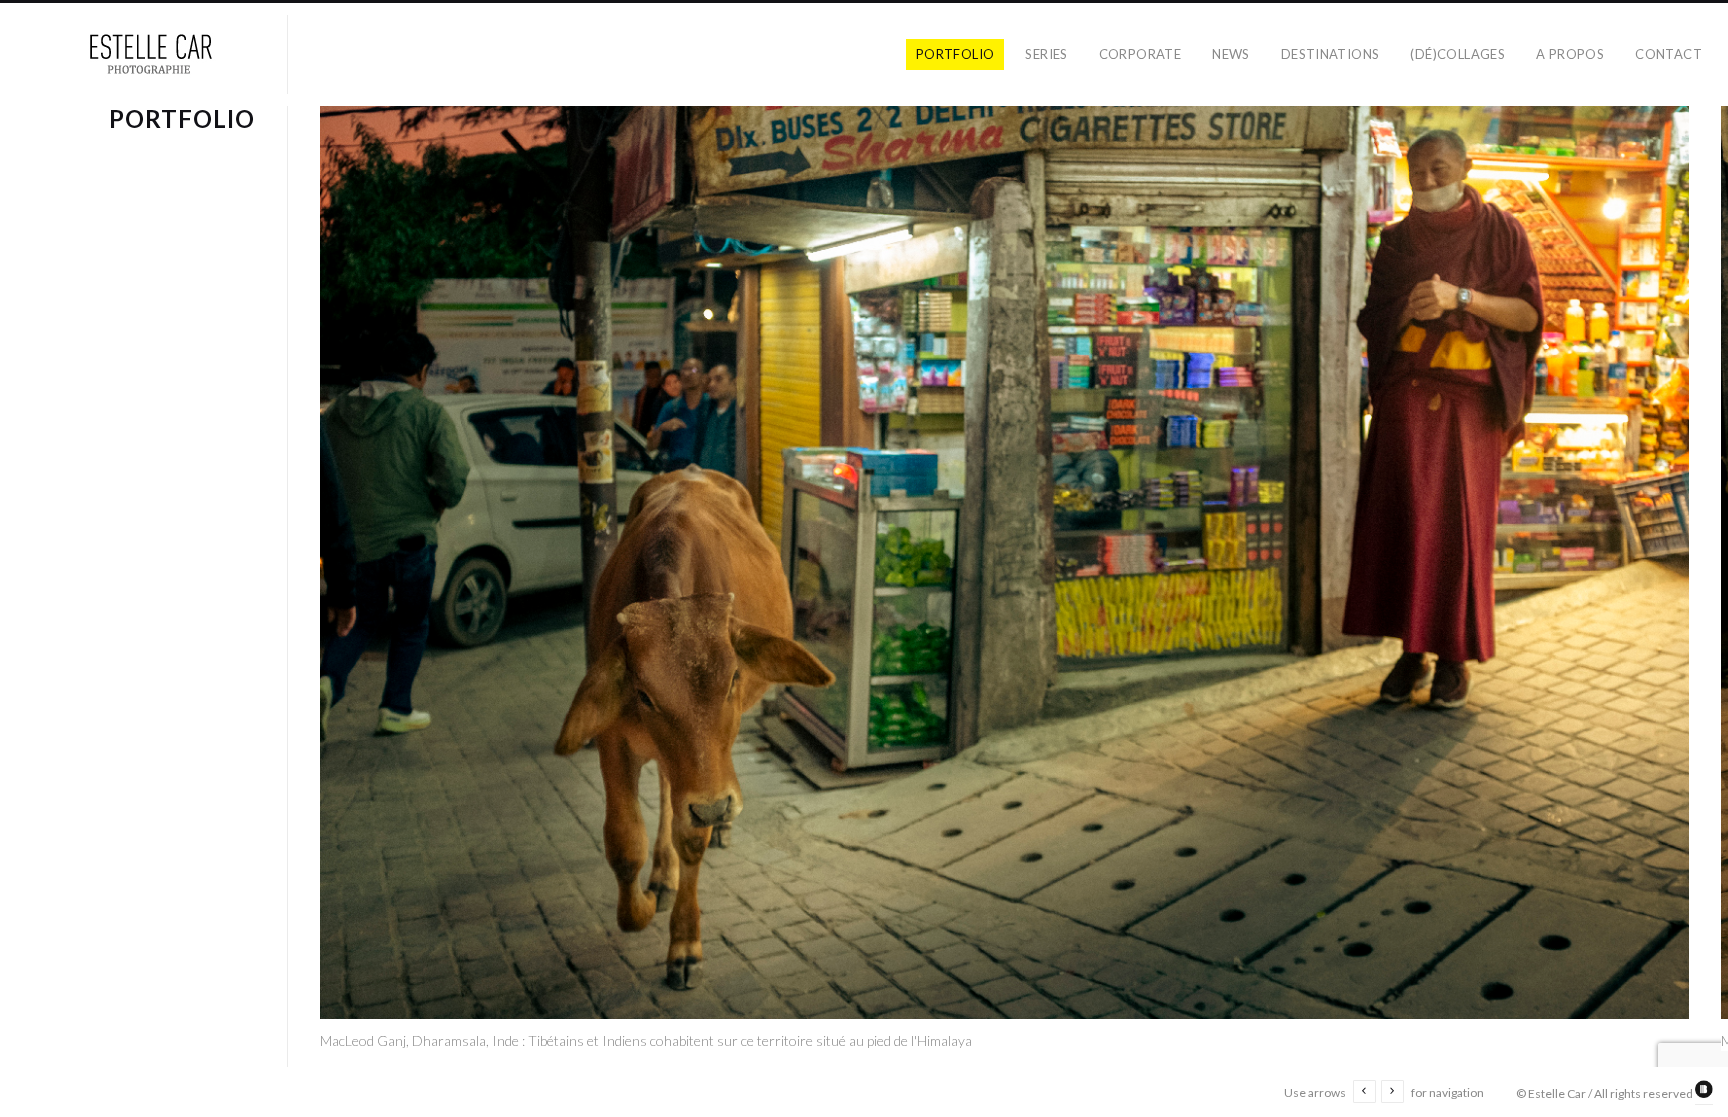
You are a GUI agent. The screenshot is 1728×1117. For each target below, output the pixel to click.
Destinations (1330, 54)
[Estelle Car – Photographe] (152, 54)
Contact (1668, 54)
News (1231, 54)
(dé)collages (1457, 54)
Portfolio (955, 54)
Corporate (1140, 54)
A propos (1570, 54)
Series (1046, 54)
